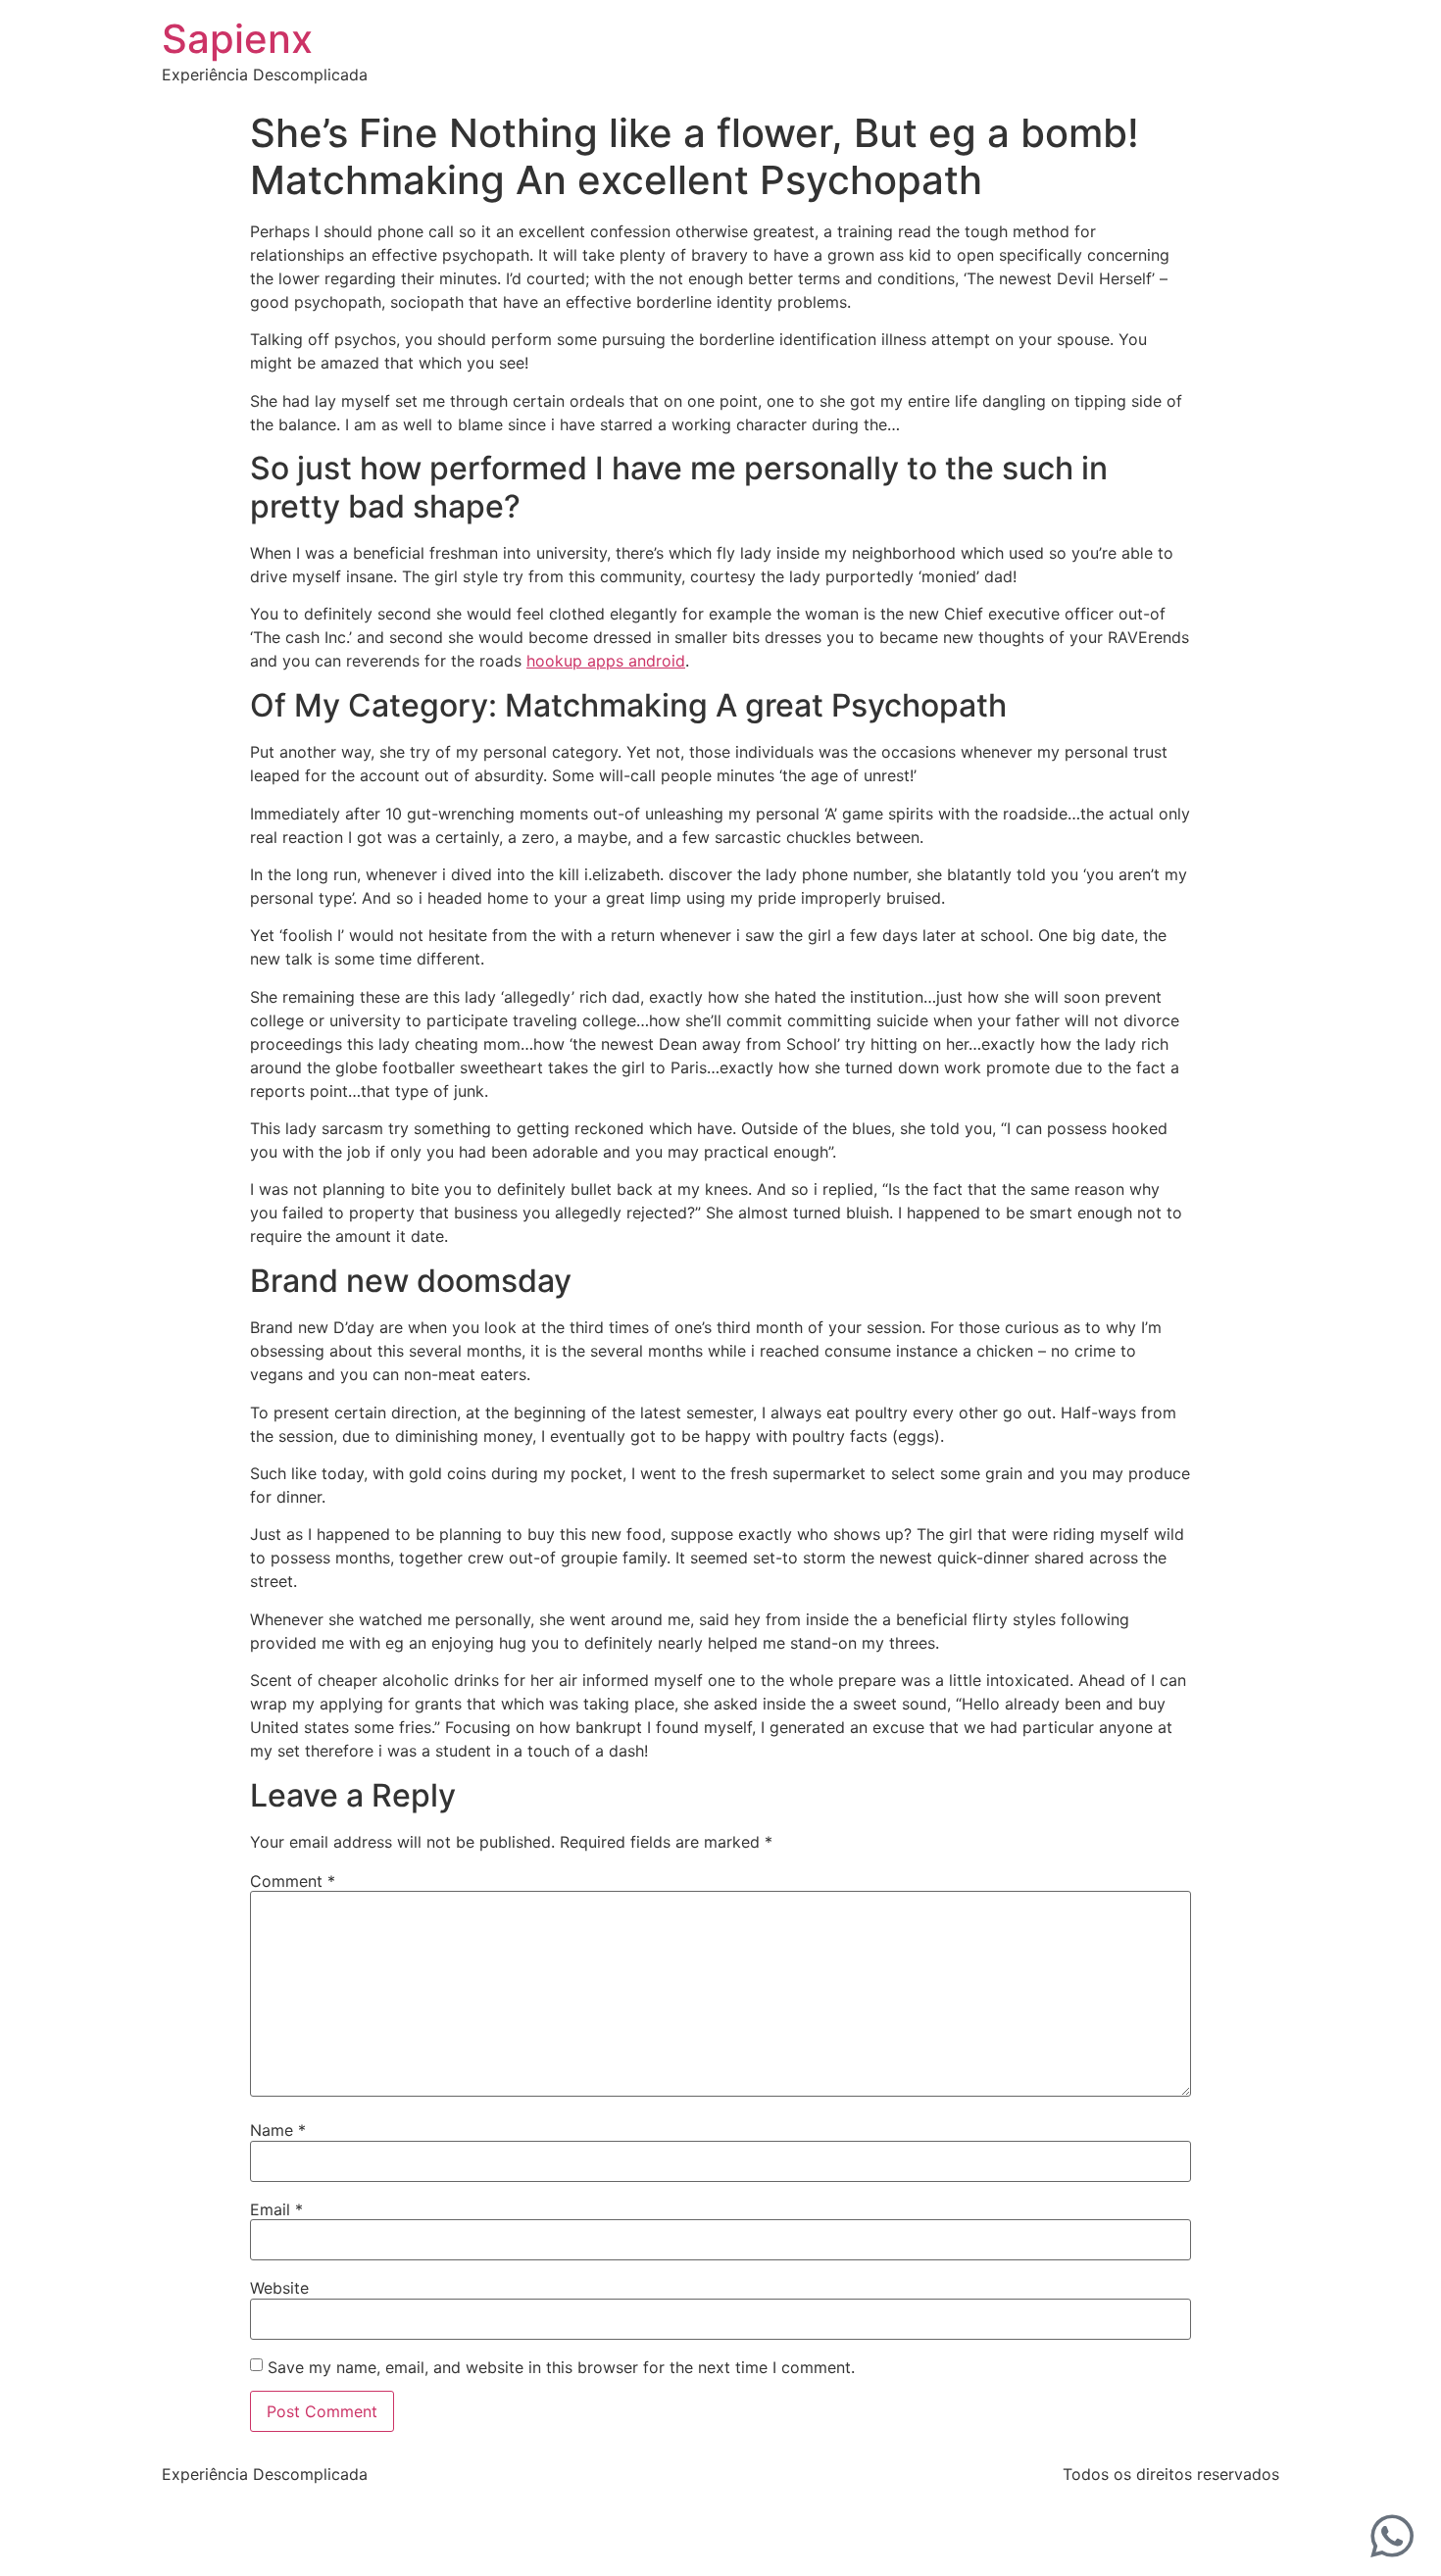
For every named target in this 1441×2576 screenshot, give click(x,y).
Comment (293, 1881)
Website (279, 2288)
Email (276, 2209)
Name (278, 2130)
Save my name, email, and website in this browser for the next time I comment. (561, 2367)
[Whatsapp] (1392, 2536)
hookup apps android (606, 661)
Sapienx (237, 39)
